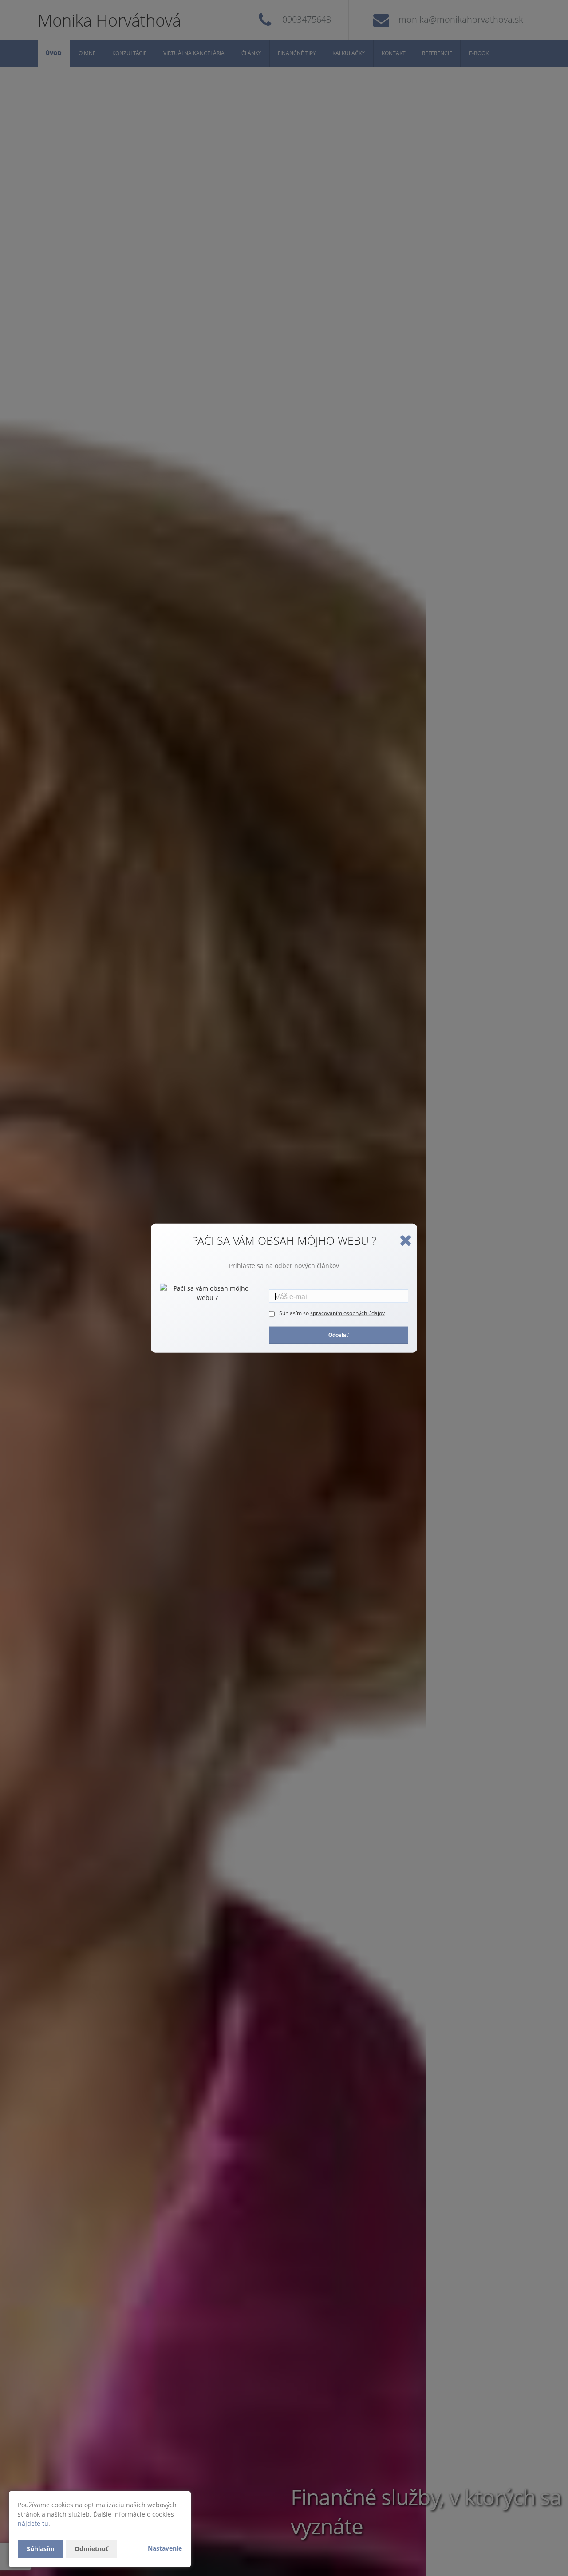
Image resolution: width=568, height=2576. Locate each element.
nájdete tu (33, 2523)
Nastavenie (165, 2548)
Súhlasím (41, 2549)
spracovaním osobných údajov (347, 1313)
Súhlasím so (295, 1313)
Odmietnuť (91, 2549)
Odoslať (339, 1335)
